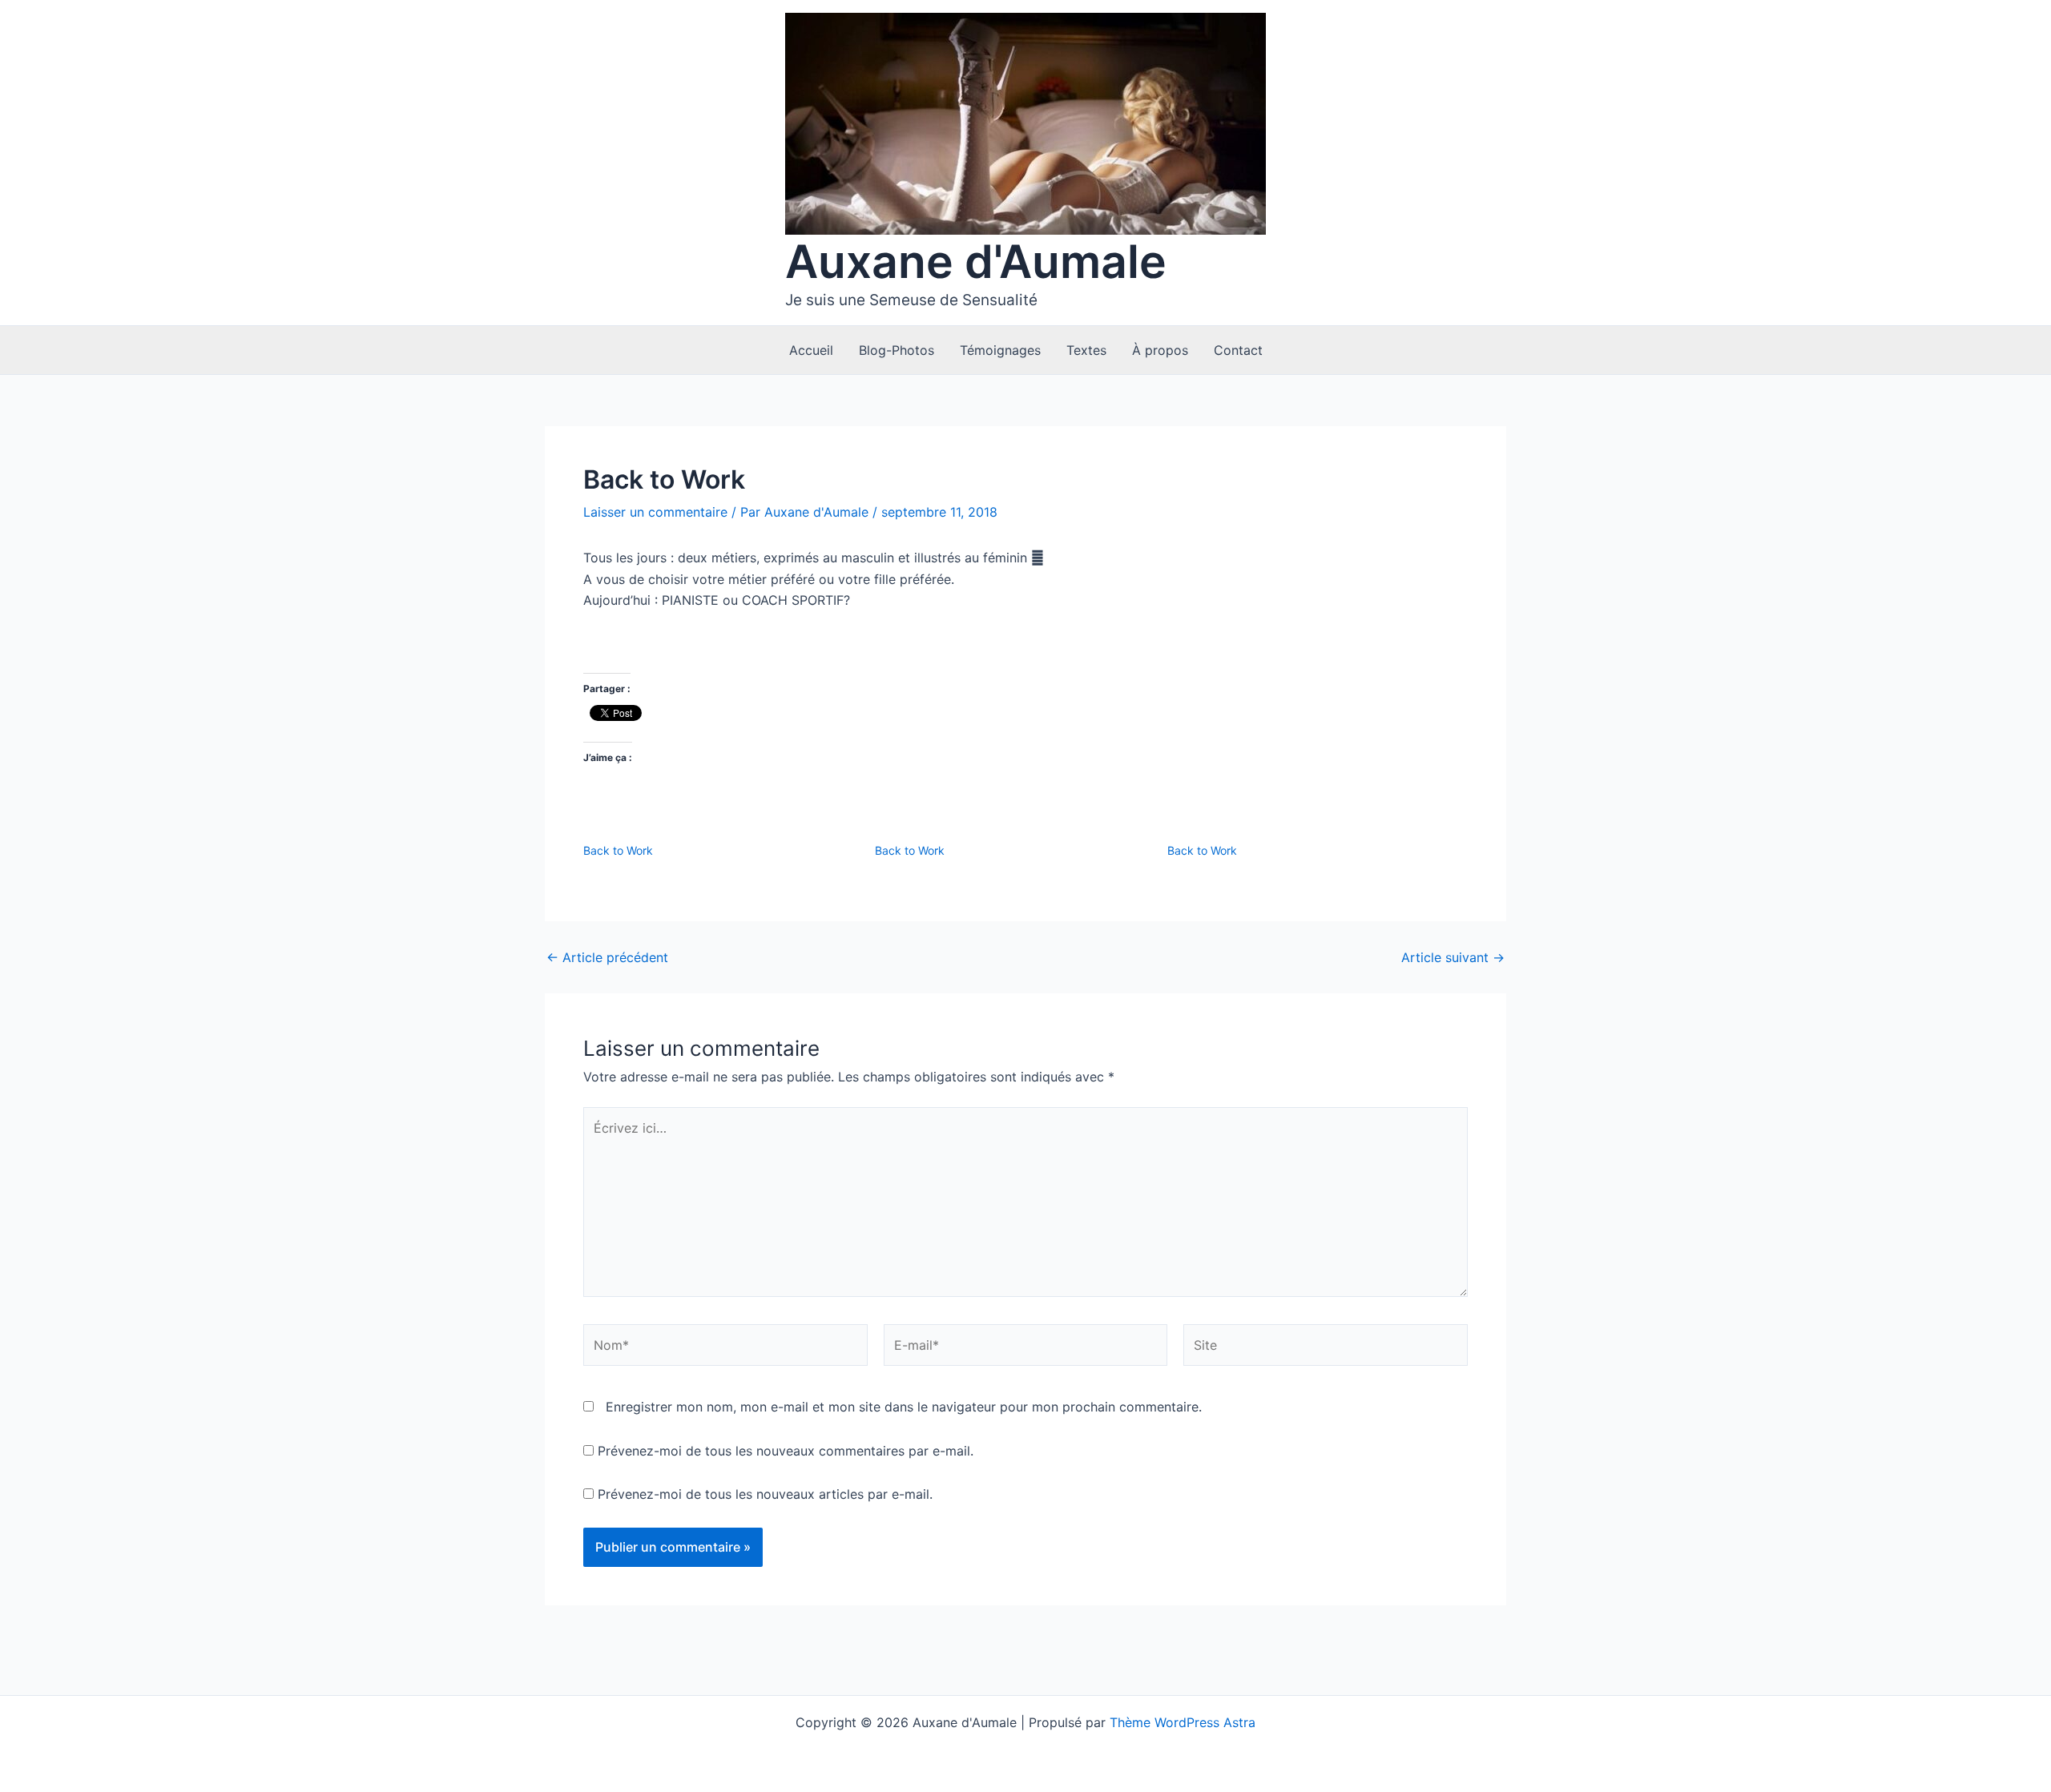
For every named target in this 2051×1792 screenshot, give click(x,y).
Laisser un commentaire (655, 512)
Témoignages (1000, 350)
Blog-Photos (897, 350)
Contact (1238, 350)
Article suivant (1453, 957)
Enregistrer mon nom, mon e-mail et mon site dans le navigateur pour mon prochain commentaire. (904, 1407)
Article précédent (607, 957)
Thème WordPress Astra (1183, 1722)
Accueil (811, 350)
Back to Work (618, 850)
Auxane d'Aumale (976, 262)
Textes (1086, 350)
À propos (1160, 350)
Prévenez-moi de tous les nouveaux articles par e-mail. (765, 1494)
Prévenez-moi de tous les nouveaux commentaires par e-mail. (786, 1451)
